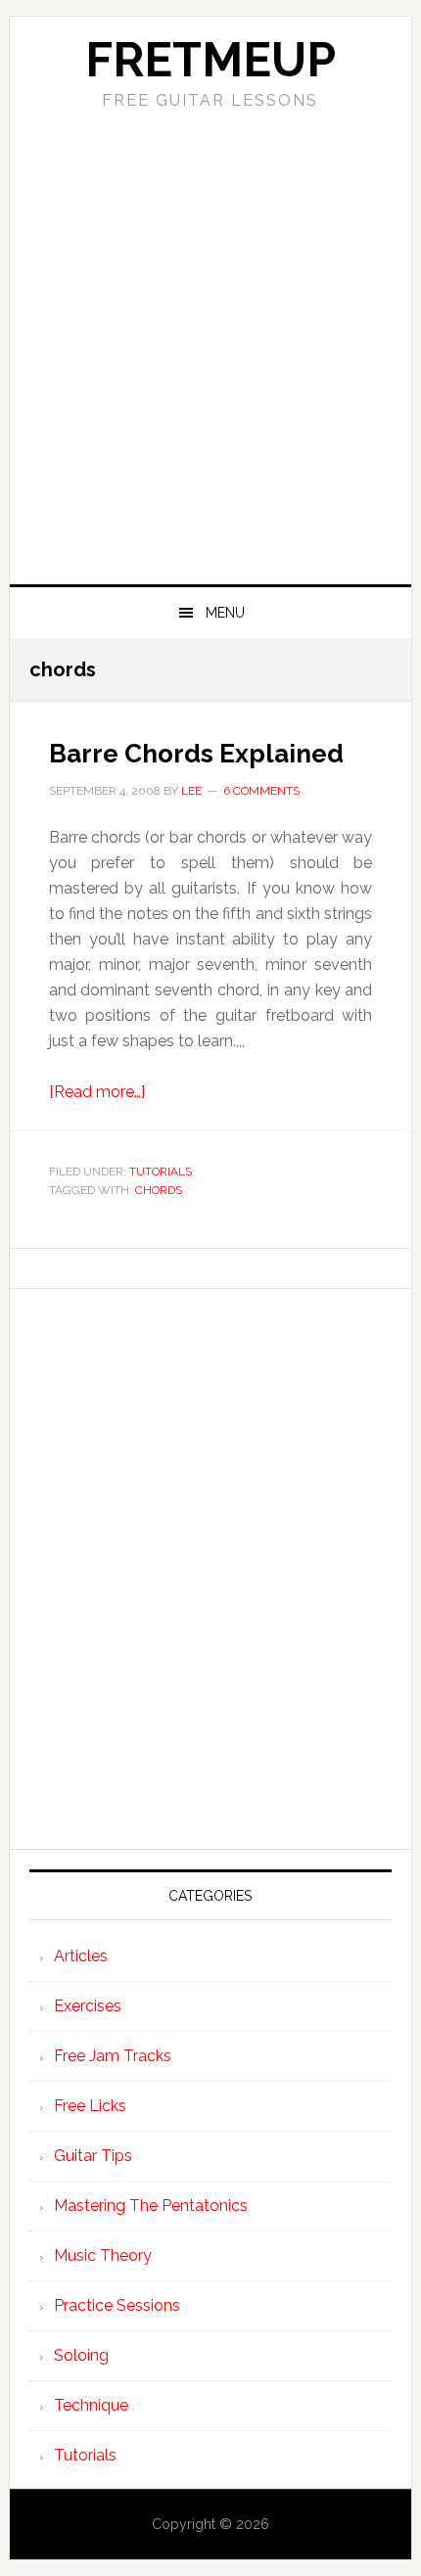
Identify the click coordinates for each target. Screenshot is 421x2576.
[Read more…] (97, 1092)
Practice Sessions (117, 2305)
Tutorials (161, 1172)
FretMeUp (210, 60)
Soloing (81, 2355)
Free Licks (90, 2106)
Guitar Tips (93, 2156)
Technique (91, 2405)
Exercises (88, 2006)
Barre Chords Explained (196, 754)
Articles (81, 1956)
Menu (225, 613)
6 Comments (261, 791)
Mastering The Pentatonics (151, 2206)
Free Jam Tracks (113, 2056)
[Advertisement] (210, 364)
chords (159, 1190)
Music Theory (103, 2255)
